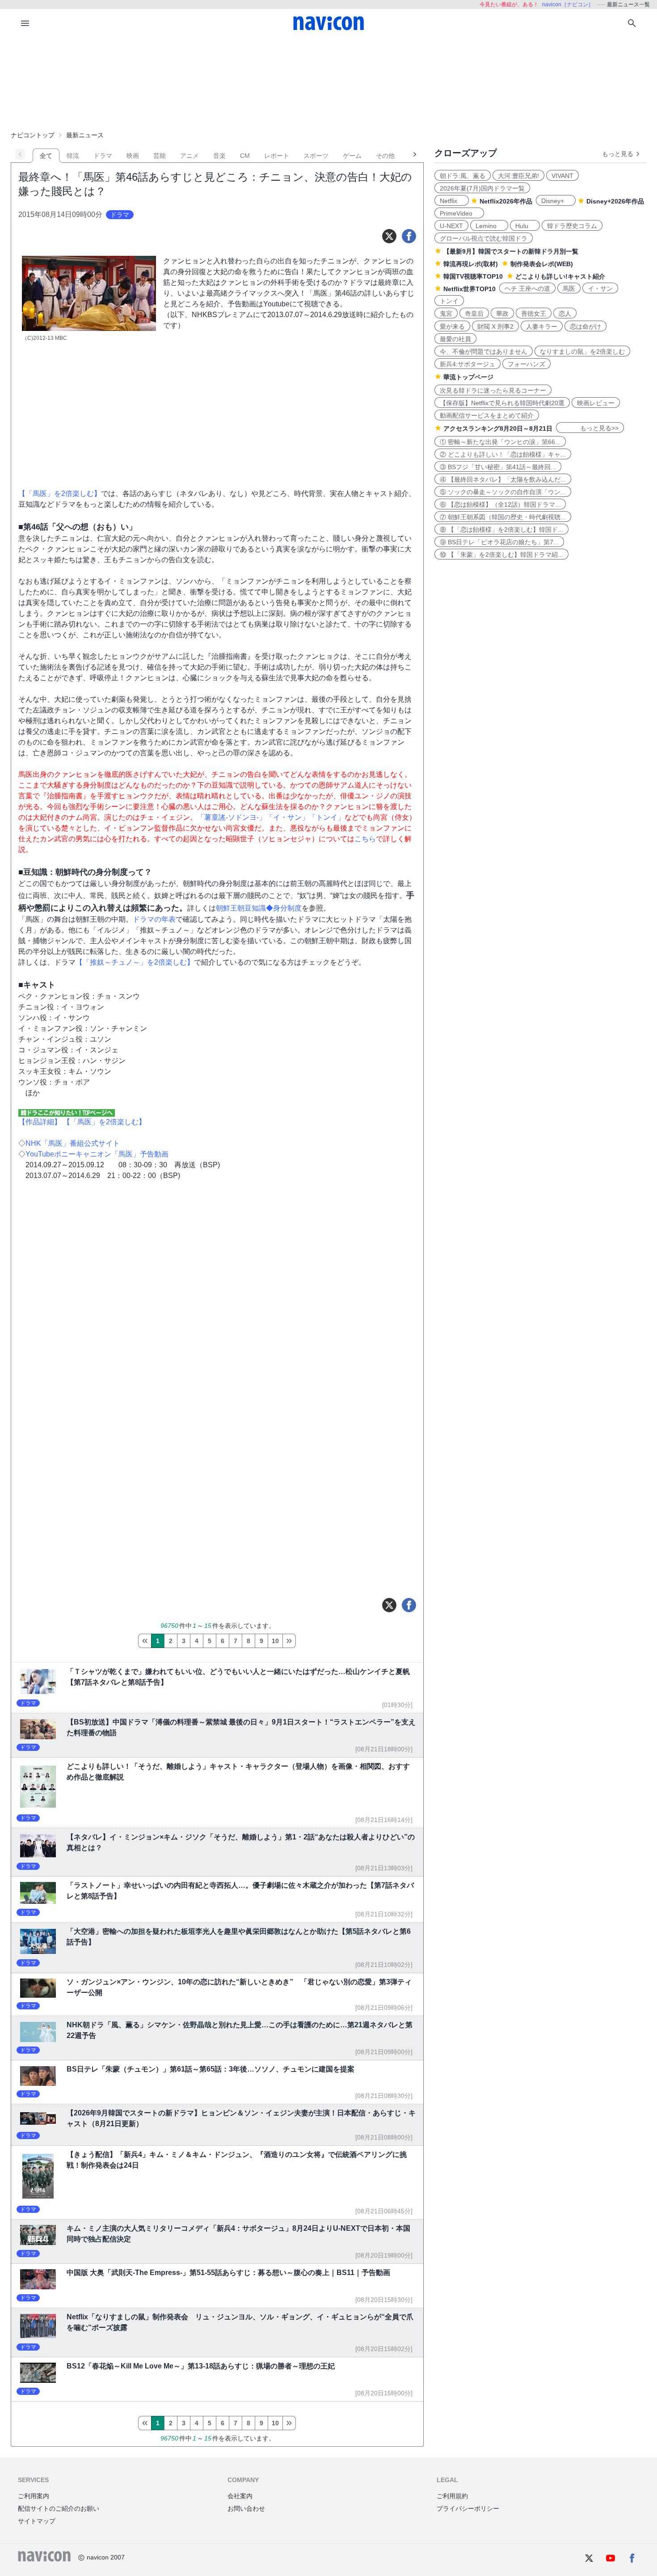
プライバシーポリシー (468, 2508)
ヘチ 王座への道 (527, 288)
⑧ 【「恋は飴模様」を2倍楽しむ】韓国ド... (501, 530)
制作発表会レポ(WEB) (542, 264)
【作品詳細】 (40, 1122)
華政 (502, 314)
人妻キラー (542, 326)
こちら (365, 839)
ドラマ (103, 156)
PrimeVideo (459, 213)
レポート (277, 156)
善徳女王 (534, 314)
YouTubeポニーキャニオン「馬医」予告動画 (97, 1154)
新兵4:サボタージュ (467, 364)
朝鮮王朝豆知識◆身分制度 (259, 908)
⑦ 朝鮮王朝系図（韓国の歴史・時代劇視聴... (503, 517)
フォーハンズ (526, 364)
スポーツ (316, 156)
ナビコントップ (33, 135)
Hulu (525, 226)
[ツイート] (389, 236)
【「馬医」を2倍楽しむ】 (60, 494)
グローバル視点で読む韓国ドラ (484, 238)
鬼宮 (446, 314)
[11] (289, 1641)
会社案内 (240, 2496)
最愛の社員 (455, 339)
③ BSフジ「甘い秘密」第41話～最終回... (498, 467)
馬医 (569, 288)
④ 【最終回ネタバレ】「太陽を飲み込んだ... (503, 479)
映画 (133, 156)
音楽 (219, 156)
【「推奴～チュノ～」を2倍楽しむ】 (135, 962)
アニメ (190, 156)
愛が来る (452, 326)
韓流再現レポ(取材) (471, 264)
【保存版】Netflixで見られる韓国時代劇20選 (502, 403)
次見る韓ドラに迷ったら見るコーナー (493, 390)
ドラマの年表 (154, 919)
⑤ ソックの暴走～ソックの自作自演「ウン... (503, 492)
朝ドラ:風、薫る (463, 176)
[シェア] (409, 236)
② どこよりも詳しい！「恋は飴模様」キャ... (503, 454)
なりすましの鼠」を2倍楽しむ (582, 352)
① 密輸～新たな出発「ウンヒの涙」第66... (500, 442)
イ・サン (600, 288)
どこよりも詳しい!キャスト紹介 (560, 276)
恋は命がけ (585, 326)
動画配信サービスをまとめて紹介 (487, 415)
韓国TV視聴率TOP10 (473, 276)
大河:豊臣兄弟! (518, 176)
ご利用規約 (452, 2496)
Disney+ (556, 201)
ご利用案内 (34, 2496)
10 (275, 1641)
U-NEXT (451, 226)
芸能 (160, 156)
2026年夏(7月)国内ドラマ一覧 (482, 188)
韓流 (73, 156)
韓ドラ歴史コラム (572, 226)
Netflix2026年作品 (506, 201)
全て (46, 156)
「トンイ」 (327, 817)
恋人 (565, 314)
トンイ (449, 301)
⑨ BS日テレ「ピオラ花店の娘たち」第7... (499, 542)
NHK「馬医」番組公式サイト (73, 1143)
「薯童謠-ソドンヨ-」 (232, 817)
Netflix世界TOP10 (470, 289)
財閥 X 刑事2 (495, 326)
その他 (385, 156)
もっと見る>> (590, 428)
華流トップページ (468, 377)
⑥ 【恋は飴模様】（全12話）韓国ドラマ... (500, 504)
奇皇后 (474, 314)
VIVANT (562, 176)
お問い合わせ (246, 2508)
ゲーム (352, 156)
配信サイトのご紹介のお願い (59, 2508)
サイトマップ (37, 2521)
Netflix (452, 201)
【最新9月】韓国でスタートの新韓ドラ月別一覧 (511, 251)
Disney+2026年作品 (615, 201)
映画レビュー (596, 403)
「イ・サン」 (287, 817)
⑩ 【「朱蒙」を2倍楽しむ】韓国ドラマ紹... (501, 555)
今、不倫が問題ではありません (484, 352)
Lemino (489, 226)
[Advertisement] (328, 82)
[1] (145, 1641)
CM (245, 156)
